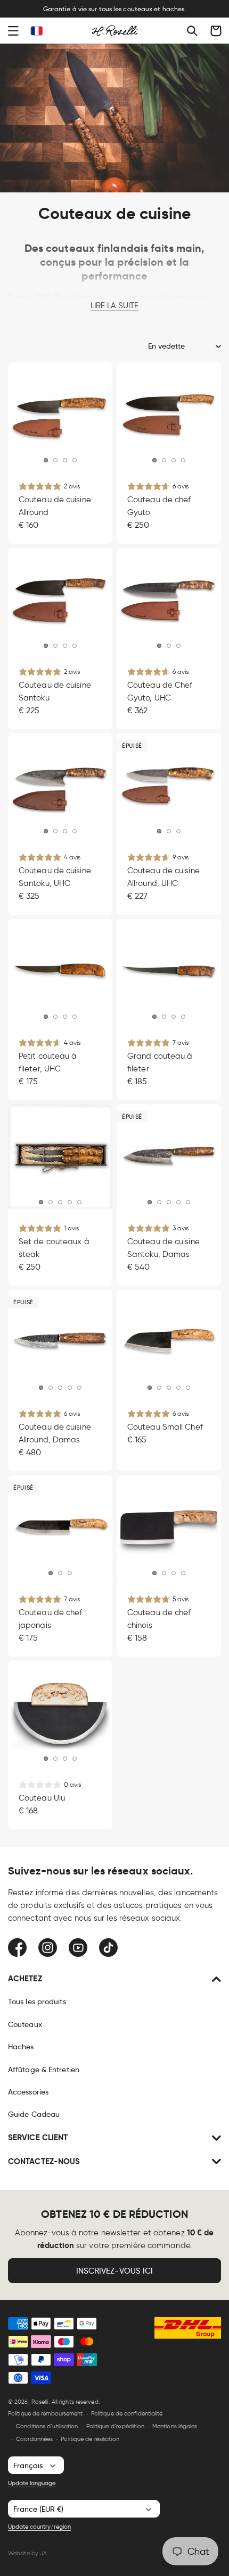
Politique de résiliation (90, 2439)
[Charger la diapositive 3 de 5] (65, 831)
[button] (13, 31)
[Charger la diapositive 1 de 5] (46, 460)
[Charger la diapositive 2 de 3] (60, 1573)
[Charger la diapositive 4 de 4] (178, 645)
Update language (32, 2483)
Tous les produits (37, 2001)
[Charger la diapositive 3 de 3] (70, 1573)
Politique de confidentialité (127, 2413)
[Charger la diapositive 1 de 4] (159, 645)
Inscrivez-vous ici (115, 2271)
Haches (21, 2047)
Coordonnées (34, 2439)
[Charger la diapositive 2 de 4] (169, 645)
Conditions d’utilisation (47, 2426)
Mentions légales (175, 2426)
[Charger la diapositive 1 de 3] (51, 1573)
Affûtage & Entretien (44, 2070)
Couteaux (25, 2024)
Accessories (28, 2092)
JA (43, 2553)
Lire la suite (114, 306)
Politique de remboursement (46, 2413)
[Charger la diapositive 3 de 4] (174, 1573)
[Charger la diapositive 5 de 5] (75, 460)
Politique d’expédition (115, 2426)
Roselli (40, 2402)
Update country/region (39, 2527)
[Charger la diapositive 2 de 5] (55, 460)
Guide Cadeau (34, 2114)
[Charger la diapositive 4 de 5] (65, 460)
